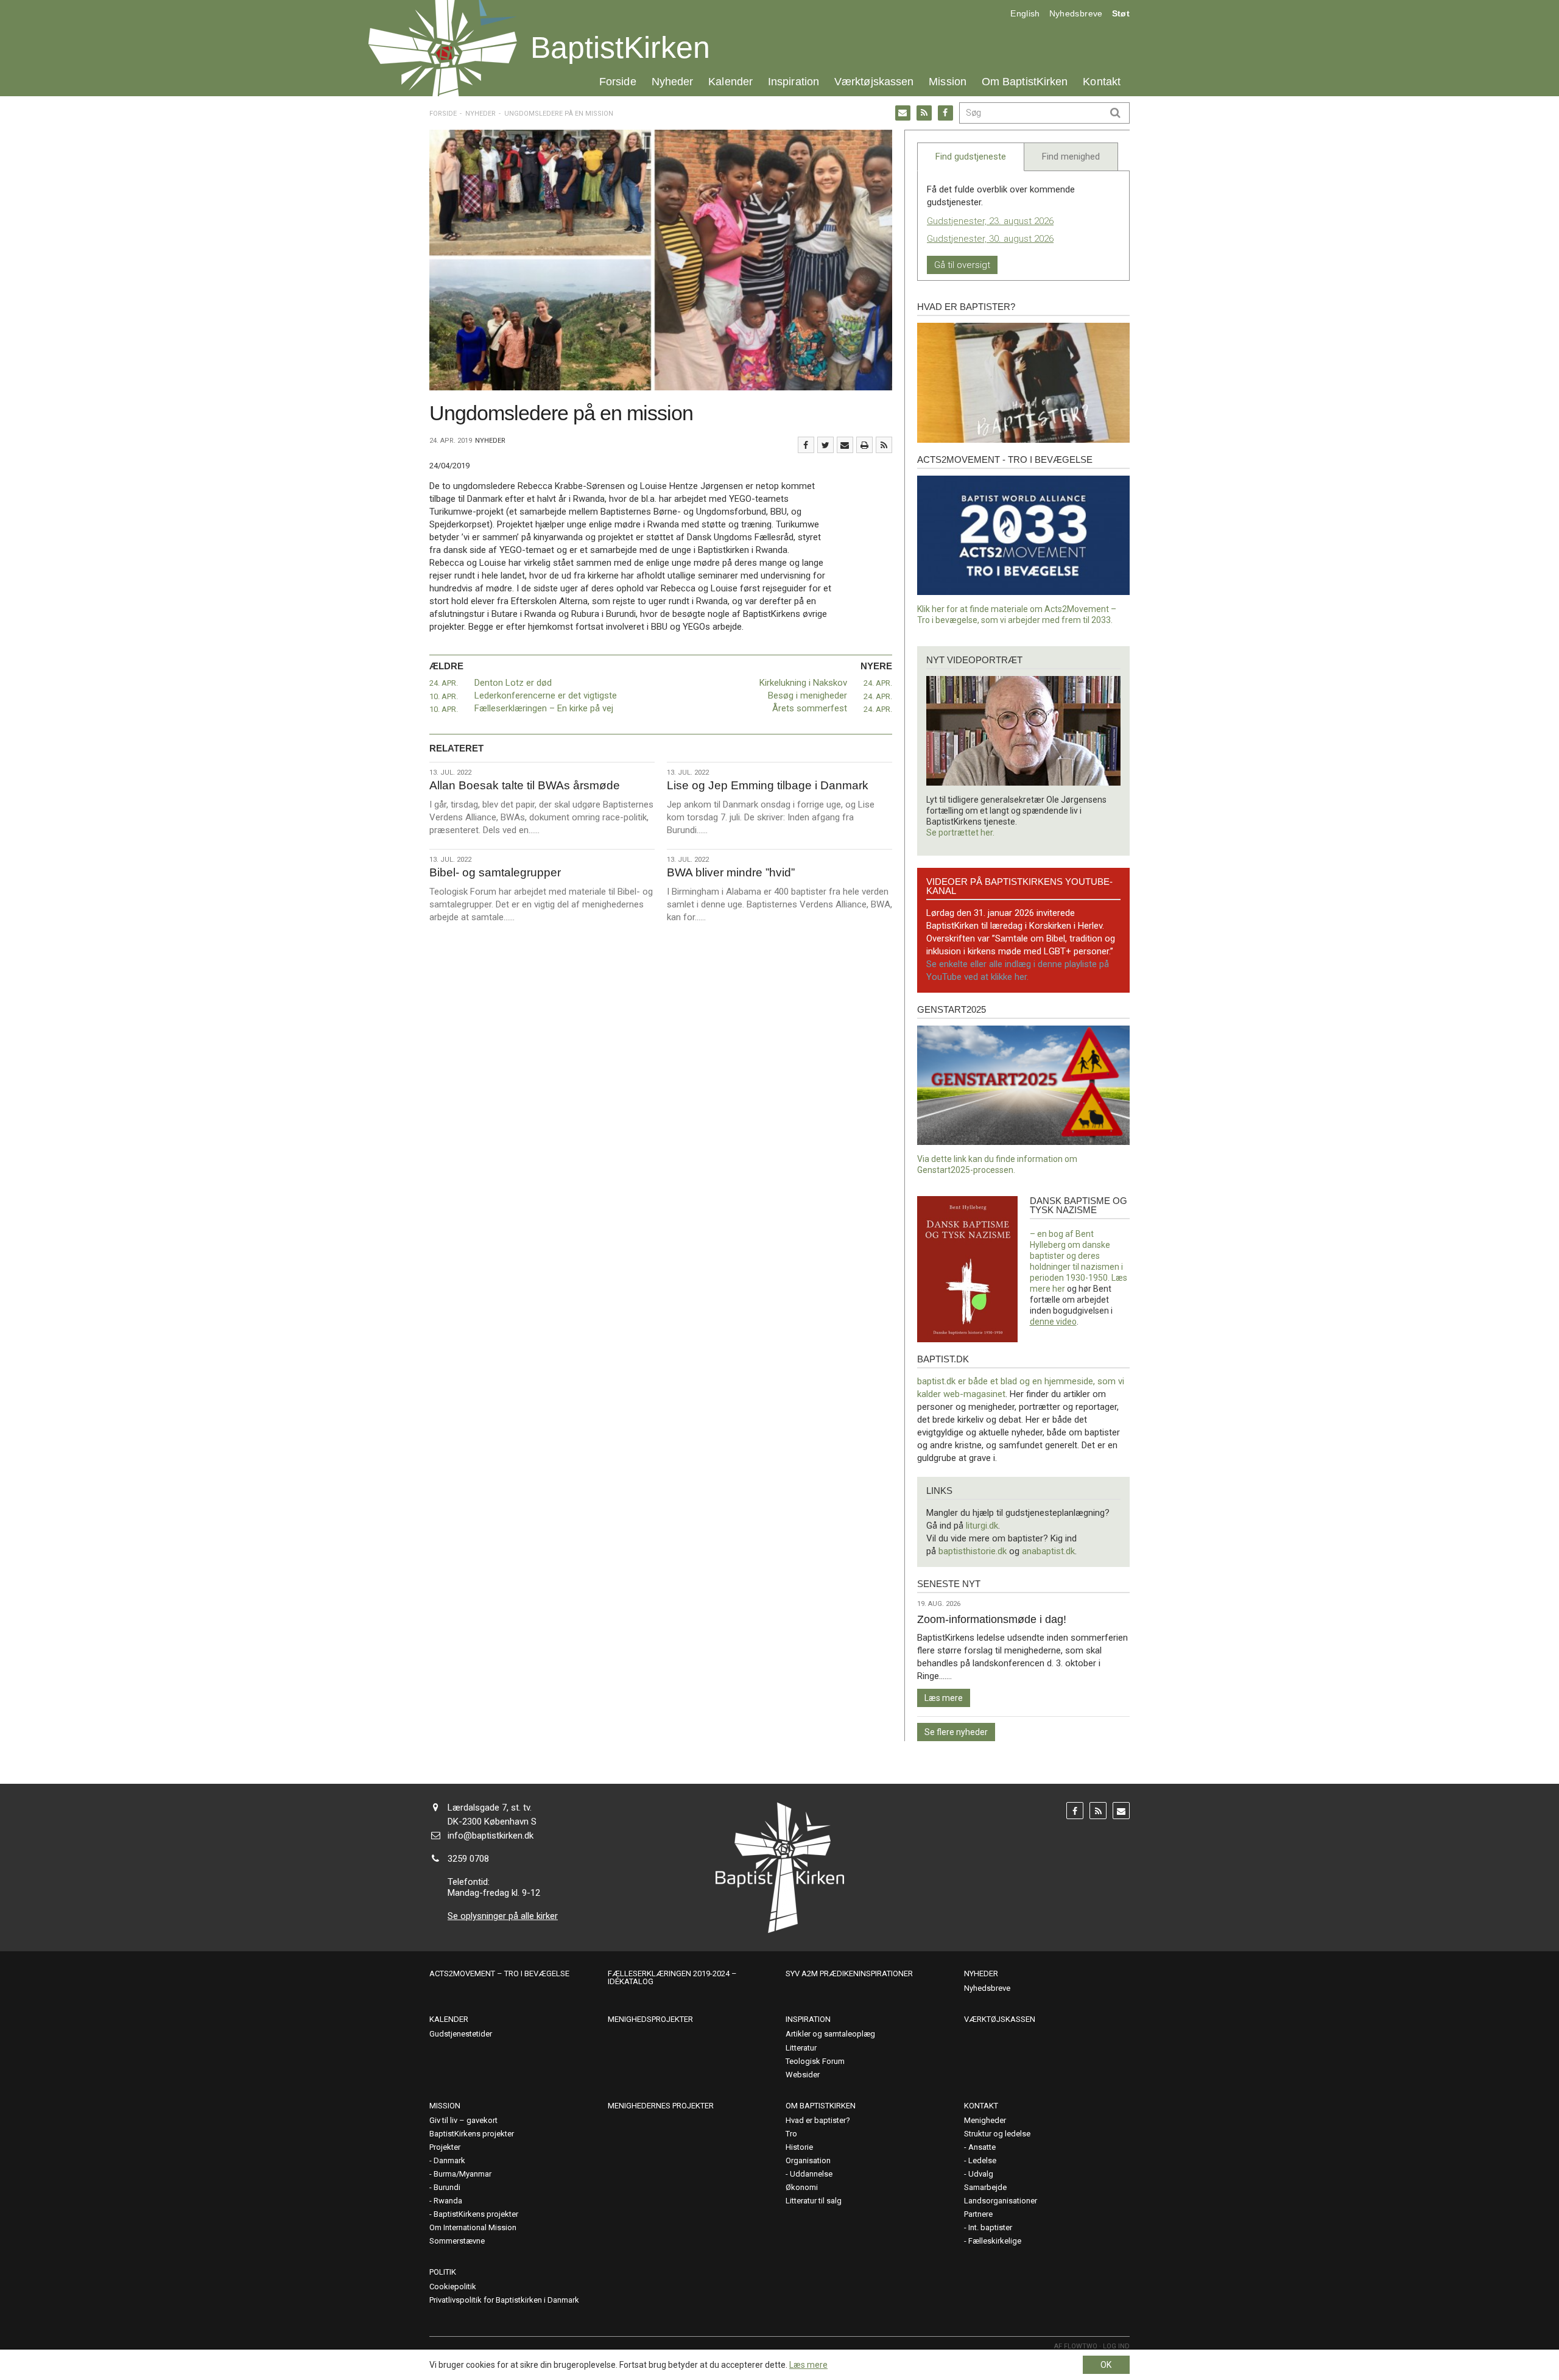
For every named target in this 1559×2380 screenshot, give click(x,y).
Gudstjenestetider (461, 2034)
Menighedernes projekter (661, 2106)
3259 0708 (468, 1859)
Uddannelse (811, 2174)
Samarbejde (985, 2187)
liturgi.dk (982, 1526)
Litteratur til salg (814, 2201)
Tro (791, 2134)
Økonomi (802, 2187)
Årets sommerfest (810, 708)
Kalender (730, 81)
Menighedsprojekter (650, 2019)
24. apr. (444, 683)
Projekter (445, 2147)
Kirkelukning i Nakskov (803, 683)
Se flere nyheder (956, 1732)
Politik (443, 2272)
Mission (948, 81)
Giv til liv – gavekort (463, 2120)
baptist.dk (943, 1359)
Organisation (808, 2160)
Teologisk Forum (815, 2061)
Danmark (449, 2160)
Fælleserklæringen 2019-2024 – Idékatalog (672, 1977)
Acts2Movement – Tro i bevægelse (499, 1973)
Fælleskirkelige (995, 2241)
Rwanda (448, 2201)
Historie (799, 2147)
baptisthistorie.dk (973, 1551)
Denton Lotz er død (513, 683)
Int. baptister (990, 2227)
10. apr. (444, 696)
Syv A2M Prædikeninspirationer (849, 1973)
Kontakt (1102, 81)
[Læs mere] (884, 445)
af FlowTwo (1076, 2346)
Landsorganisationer (1001, 2201)
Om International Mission (473, 2227)
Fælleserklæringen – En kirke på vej (544, 708)
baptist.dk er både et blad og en (981, 1381)
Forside (618, 81)
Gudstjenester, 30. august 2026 (990, 239)
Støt (1121, 13)
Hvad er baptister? (966, 307)
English (1025, 13)
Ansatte (982, 2147)
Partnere (978, 2214)
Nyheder (673, 81)
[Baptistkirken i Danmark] (443, 48)
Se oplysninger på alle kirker (503, 1916)
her (1059, 1289)
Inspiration (794, 81)
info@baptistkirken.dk (491, 1836)
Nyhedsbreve (1076, 13)
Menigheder (985, 2120)
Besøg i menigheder (808, 695)
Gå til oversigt (962, 265)
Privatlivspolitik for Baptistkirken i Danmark (504, 2300)
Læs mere (944, 1698)
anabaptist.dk (1048, 1551)
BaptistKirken (620, 48)
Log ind (1116, 2346)
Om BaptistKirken (1025, 81)
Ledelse (982, 2160)
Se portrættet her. (960, 833)
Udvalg (981, 2174)
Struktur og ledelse (997, 2134)
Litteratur (801, 2048)
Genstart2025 (952, 1009)
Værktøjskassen (874, 81)
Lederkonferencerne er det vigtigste (546, 695)
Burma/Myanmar (463, 2174)
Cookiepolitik (453, 2287)
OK (1106, 2365)
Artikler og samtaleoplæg (830, 2034)
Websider (803, 2075)
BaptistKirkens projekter (472, 2134)
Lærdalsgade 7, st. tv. (490, 1808)
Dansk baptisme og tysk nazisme (1079, 1205)
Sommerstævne (457, 2241)
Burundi (447, 2187)
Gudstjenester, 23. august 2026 (990, 221)
